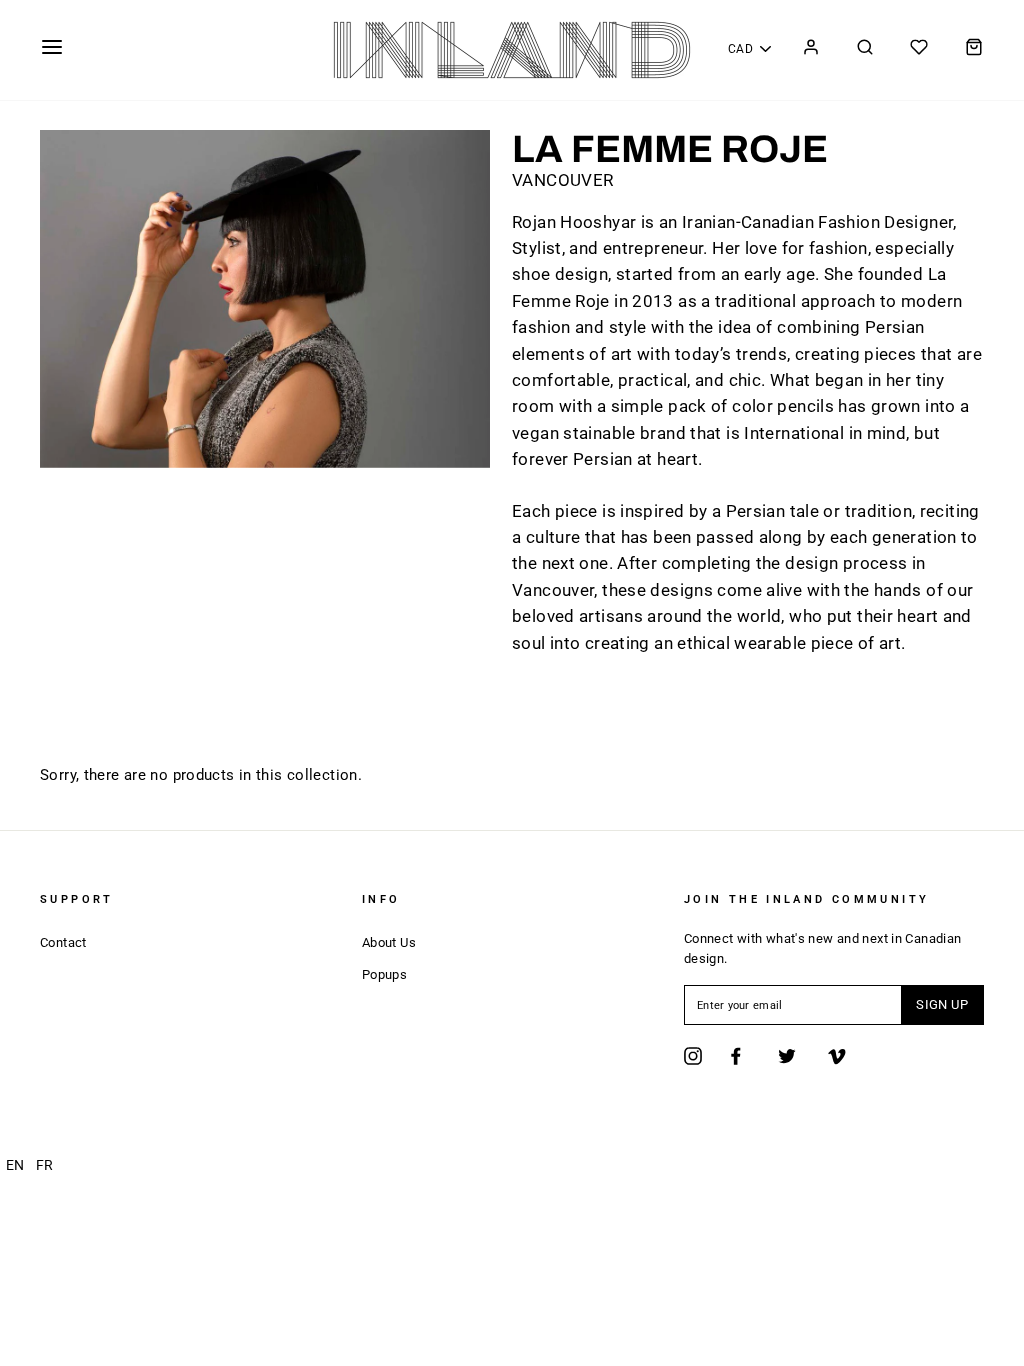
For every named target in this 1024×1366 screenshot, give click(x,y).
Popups (384, 974)
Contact (63, 942)
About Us (389, 942)
